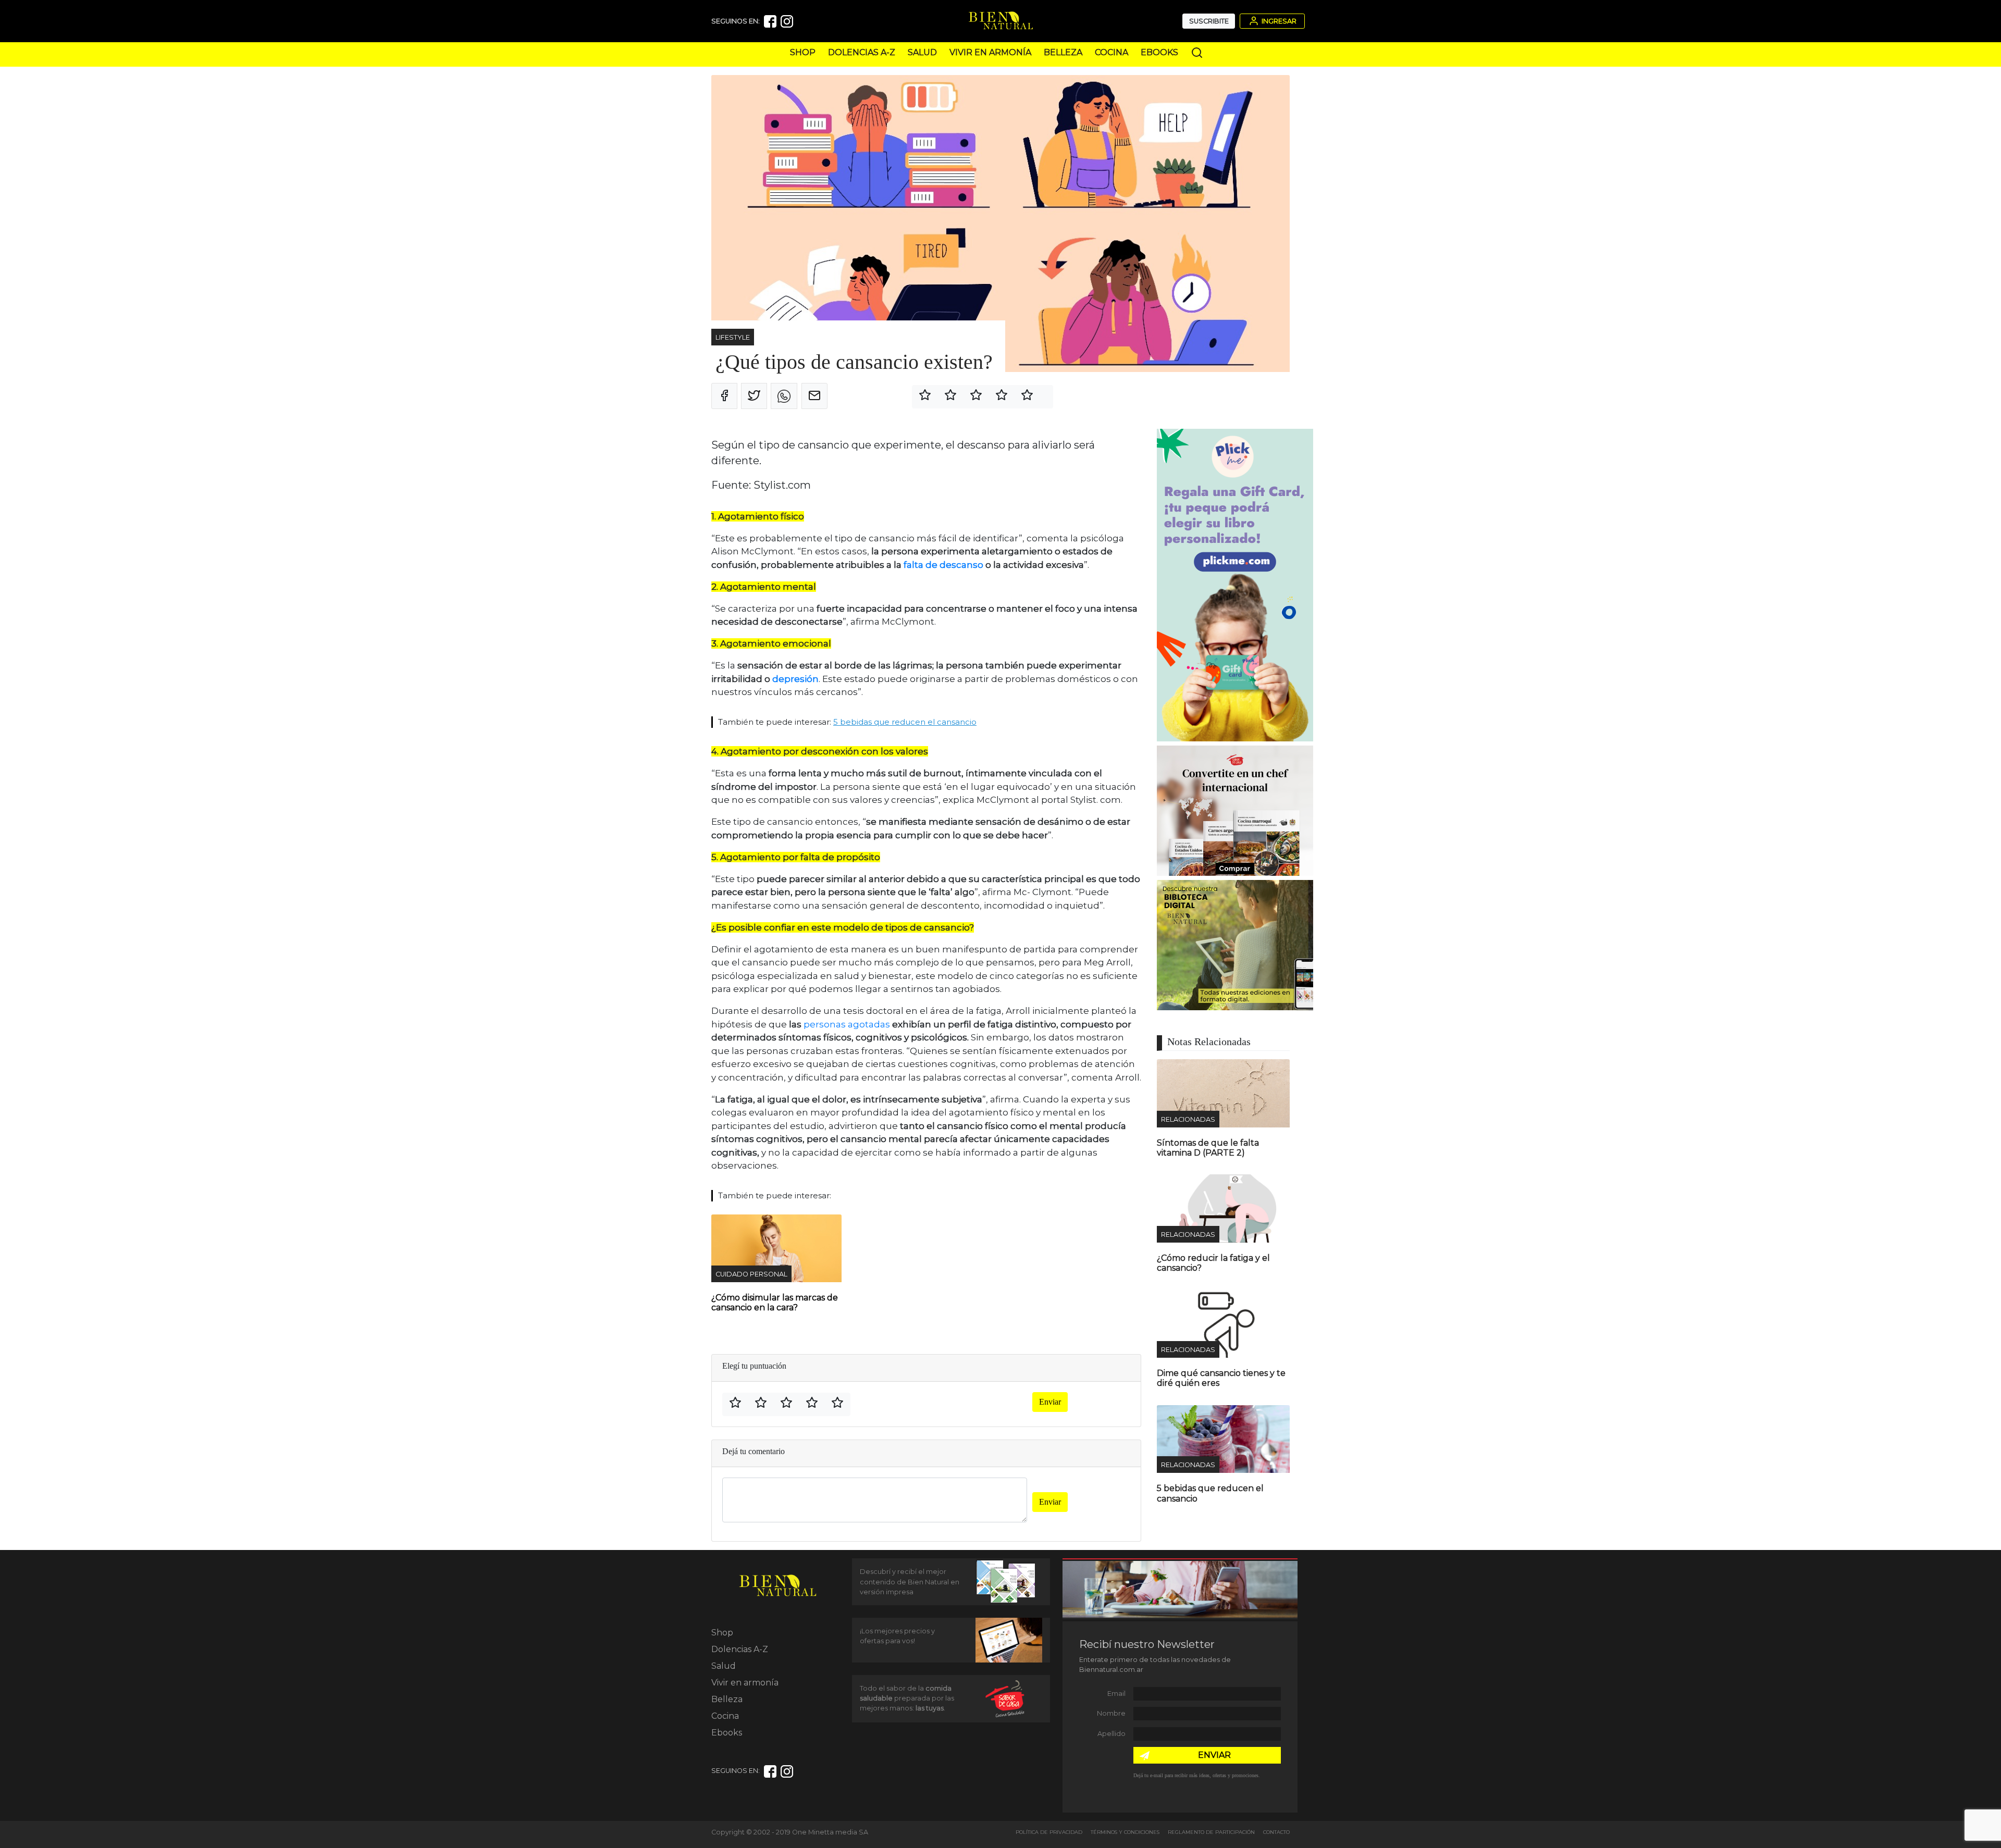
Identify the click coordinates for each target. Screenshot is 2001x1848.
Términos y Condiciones (1125, 1832)
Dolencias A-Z (862, 52)
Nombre (1111, 1713)
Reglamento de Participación (1211, 1832)
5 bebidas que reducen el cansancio (905, 722)
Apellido (1111, 1734)
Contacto (1276, 1832)
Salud (922, 52)
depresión (794, 679)
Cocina (1111, 52)
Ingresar (1278, 21)
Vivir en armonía (990, 52)
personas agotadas (847, 1024)
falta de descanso (943, 565)
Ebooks (1159, 52)
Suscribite (1209, 21)
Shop (803, 52)
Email (1116, 1694)
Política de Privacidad (1049, 1832)
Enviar (1050, 1402)
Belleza (1063, 52)
